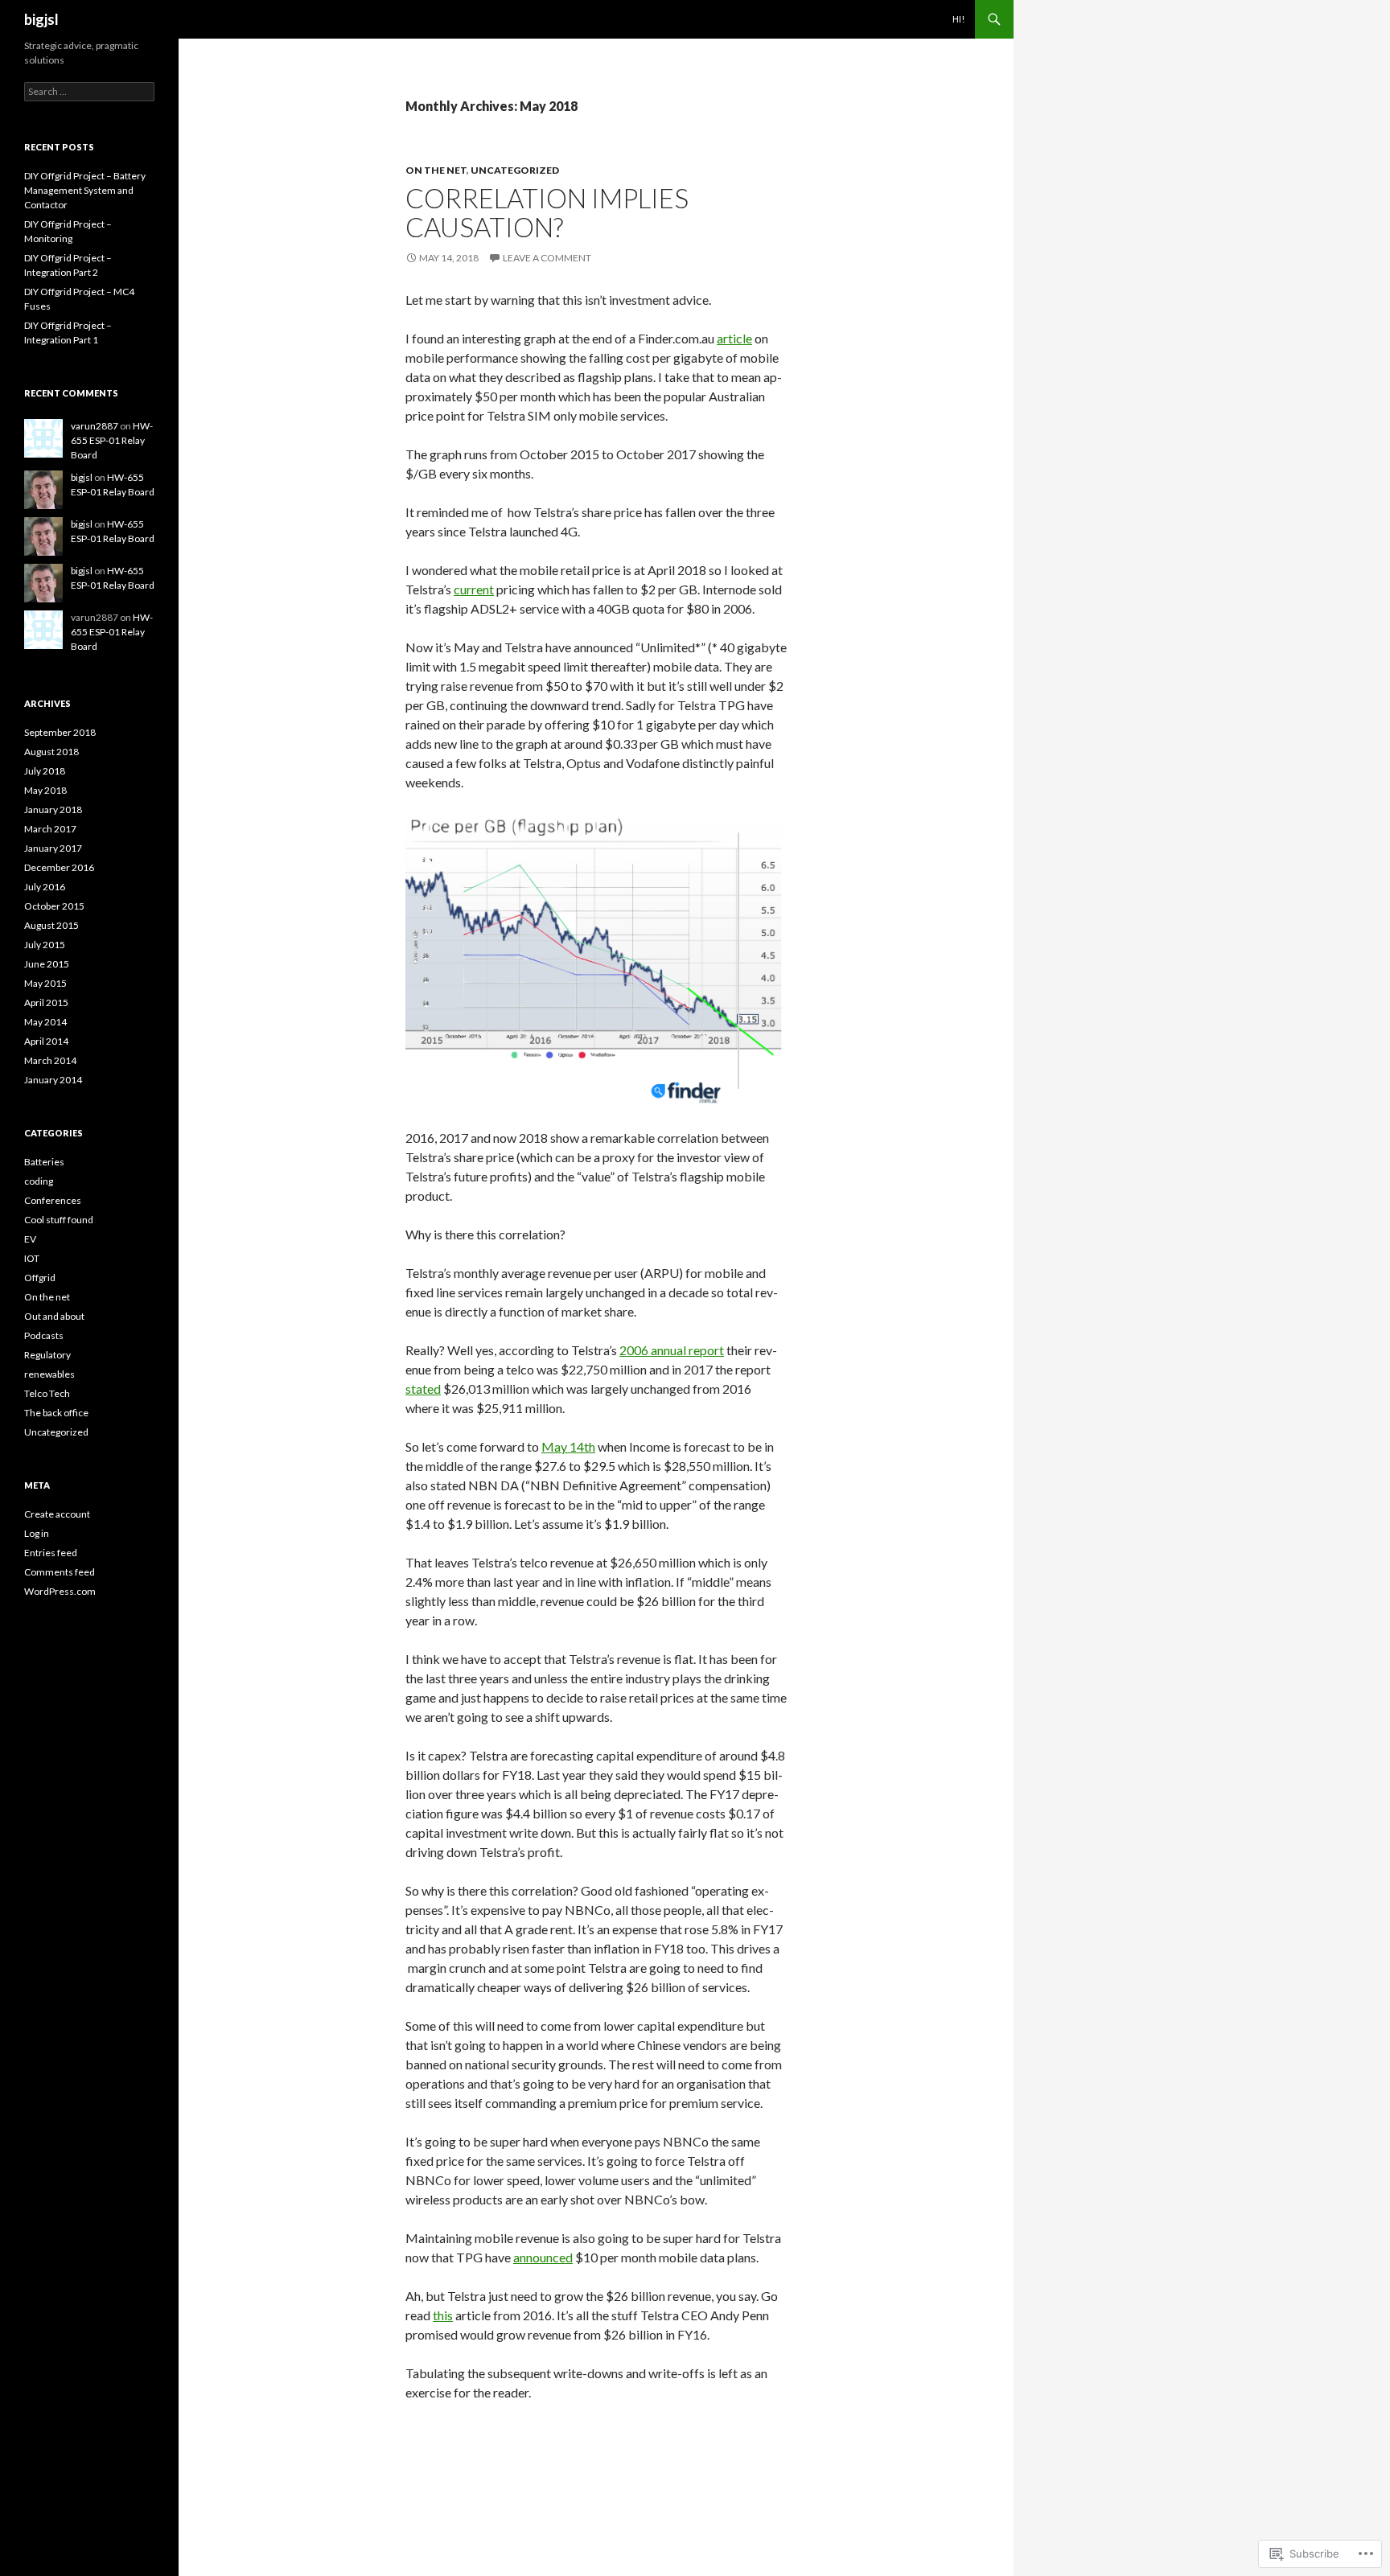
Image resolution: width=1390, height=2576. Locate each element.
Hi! (958, 19)
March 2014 (50, 1060)
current (474, 589)
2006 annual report (672, 1350)
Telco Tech (47, 1393)
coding (39, 1181)
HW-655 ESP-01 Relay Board (112, 440)
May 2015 (45, 983)
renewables (49, 1374)
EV (30, 1239)
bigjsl (41, 19)
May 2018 (45, 790)
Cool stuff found (59, 1220)
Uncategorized (515, 170)
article (734, 338)
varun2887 (95, 426)
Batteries (44, 1162)
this (443, 2315)
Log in (37, 1533)
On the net (436, 170)
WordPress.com (60, 1591)
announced (543, 2257)
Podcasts (44, 1335)
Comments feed (60, 1572)
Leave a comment (547, 258)
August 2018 (51, 752)
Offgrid (40, 1278)
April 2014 (46, 1041)
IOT (32, 1258)
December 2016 (59, 867)
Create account (57, 1514)
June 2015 (47, 964)
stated (423, 1389)
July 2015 (45, 945)
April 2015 (46, 1002)
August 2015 (51, 925)
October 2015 (54, 906)
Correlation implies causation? (547, 212)
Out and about (54, 1316)
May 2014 (45, 1022)
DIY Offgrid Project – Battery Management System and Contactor (85, 190)
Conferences (53, 1200)
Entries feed (51, 1553)
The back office (56, 1413)
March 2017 (50, 829)
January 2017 (53, 848)
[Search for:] (89, 91)
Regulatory (47, 1355)
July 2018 (45, 771)
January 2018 (53, 809)
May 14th (568, 1446)
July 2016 (45, 887)
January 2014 (53, 1080)
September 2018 (60, 732)
